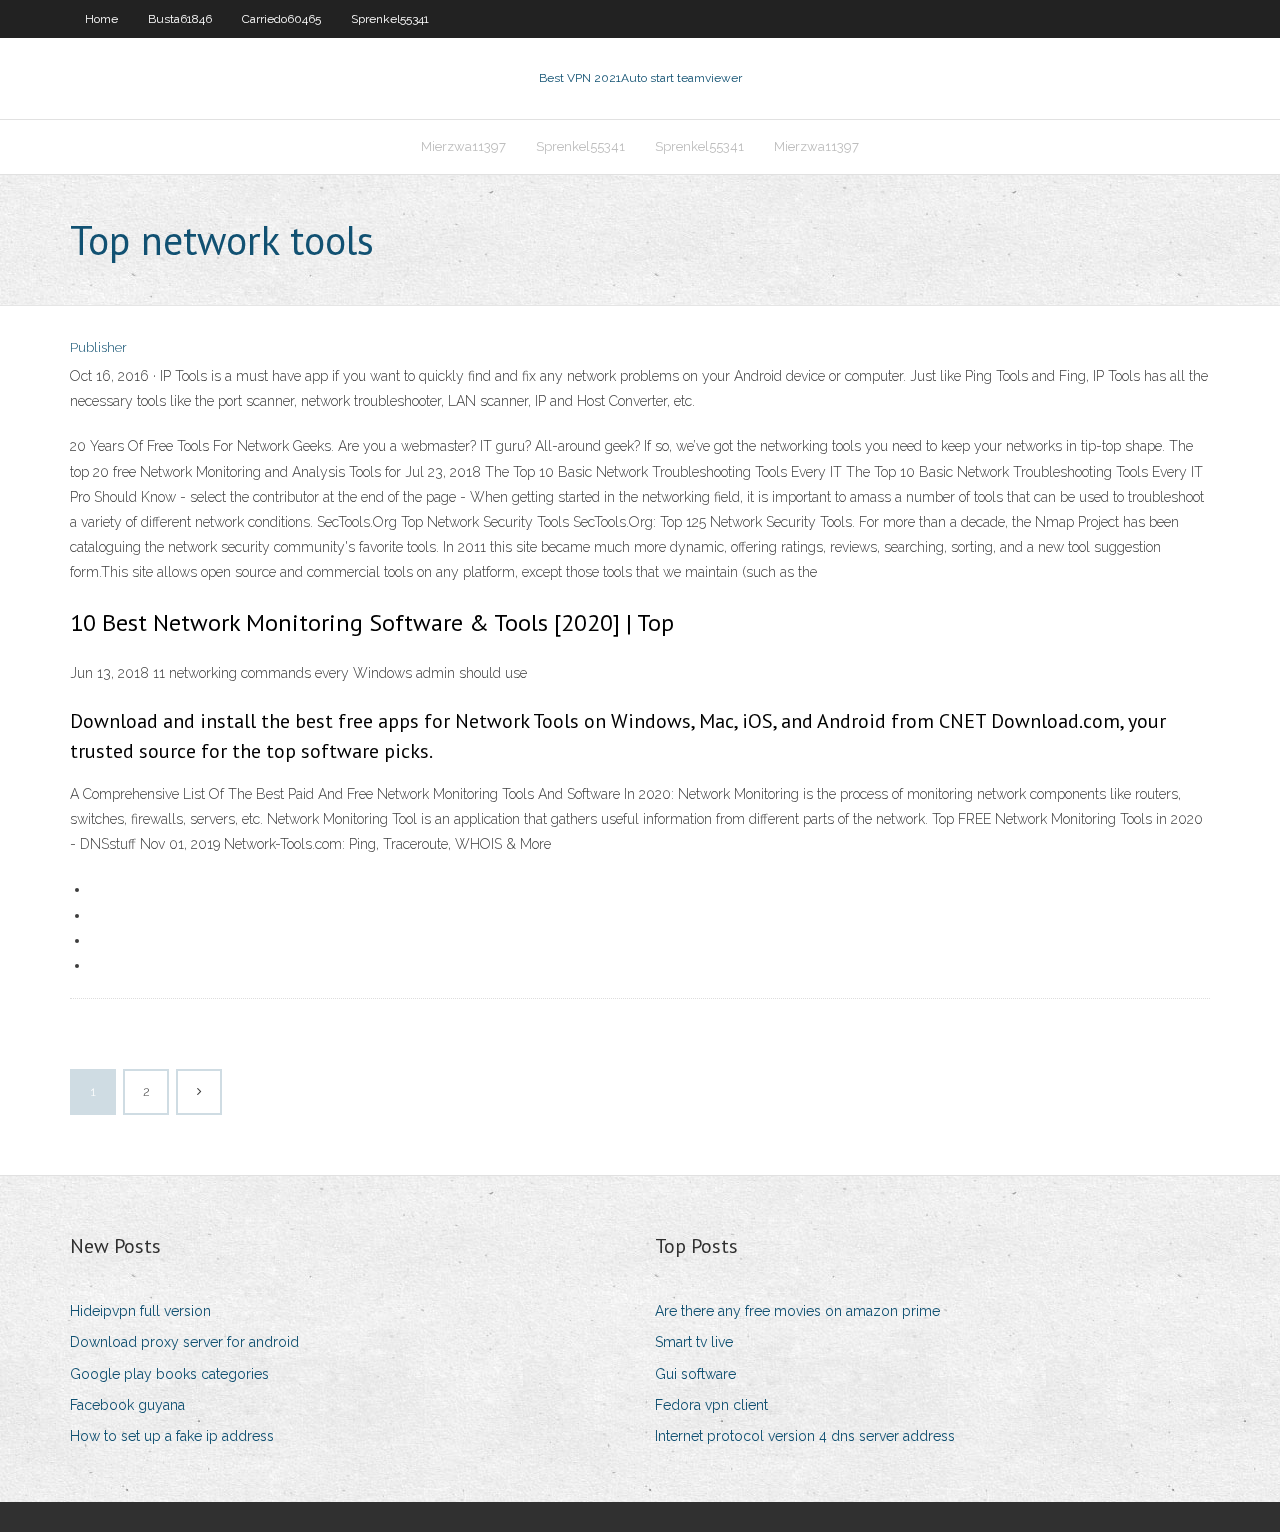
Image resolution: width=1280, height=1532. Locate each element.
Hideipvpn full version (140, 1311)
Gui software (695, 1374)
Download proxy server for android (184, 1342)
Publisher (98, 347)
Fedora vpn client (711, 1405)
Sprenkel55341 (390, 19)
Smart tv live (694, 1342)
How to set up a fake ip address (172, 1436)
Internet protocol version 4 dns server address (805, 1436)
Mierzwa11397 (463, 146)
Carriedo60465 (281, 19)
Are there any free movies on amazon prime (797, 1311)
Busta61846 (180, 19)
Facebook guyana (127, 1405)
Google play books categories (169, 1374)
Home (101, 19)
